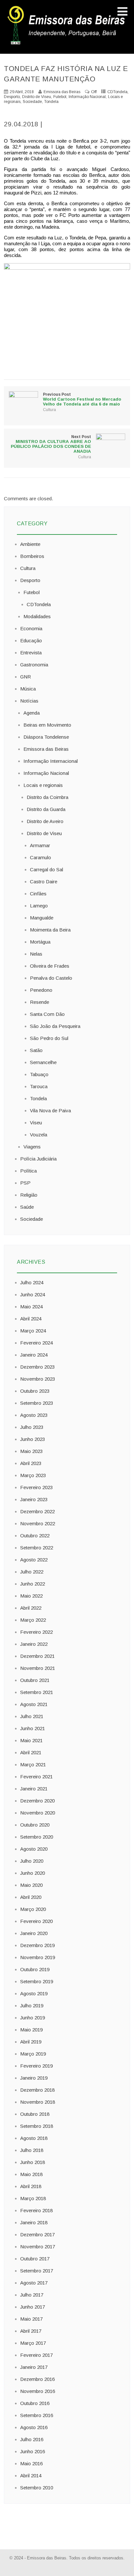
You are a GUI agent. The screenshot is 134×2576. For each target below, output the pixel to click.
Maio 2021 (31, 1740)
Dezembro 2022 (37, 1511)
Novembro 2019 (38, 1957)
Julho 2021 (32, 1716)
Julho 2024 (32, 1282)
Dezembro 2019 (37, 1945)
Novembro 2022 (38, 1523)
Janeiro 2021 (34, 1789)
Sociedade (32, 102)
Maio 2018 (31, 2174)
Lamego (39, 906)
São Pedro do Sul (49, 1038)
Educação (31, 640)
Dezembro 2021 (37, 1656)
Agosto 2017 (34, 2283)
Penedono (41, 990)
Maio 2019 (31, 2030)
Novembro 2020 (38, 1813)
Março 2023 (33, 1475)
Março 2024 (33, 1331)
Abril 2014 (31, 2476)
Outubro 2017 (35, 2259)
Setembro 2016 (37, 2415)
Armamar (40, 845)
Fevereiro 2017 (36, 2355)
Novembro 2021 (38, 1668)
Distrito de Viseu (37, 97)
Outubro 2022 (35, 1536)
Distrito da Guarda (46, 809)
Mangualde (42, 918)
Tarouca (39, 1086)
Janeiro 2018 (34, 2222)
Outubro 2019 (35, 1969)
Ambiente (30, 544)
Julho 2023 (32, 1427)
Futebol (60, 97)
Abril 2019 (31, 2042)
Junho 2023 (33, 1439)
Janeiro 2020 (34, 1933)
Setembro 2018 (37, 2126)
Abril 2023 (31, 1463)
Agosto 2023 (34, 1415)
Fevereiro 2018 (36, 2210)
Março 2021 (33, 1765)
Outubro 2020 (35, 1825)
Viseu (36, 1123)
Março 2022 (33, 1620)
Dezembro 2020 (37, 1801)
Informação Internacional (51, 761)
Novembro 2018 (38, 2102)
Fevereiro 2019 (36, 2066)
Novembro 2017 (38, 2247)
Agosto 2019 (34, 1993)
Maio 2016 (31, 2463)
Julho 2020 (32, 1861)
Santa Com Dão (47, 1014)
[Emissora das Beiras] (67, 44)
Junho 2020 (33, 1873)
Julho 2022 (32, 1572)
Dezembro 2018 (37, 2090)
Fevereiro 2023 (36, 1487)
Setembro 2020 (37, 1837)
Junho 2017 (33, 2307)
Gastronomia (34, 665)
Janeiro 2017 (34, 2367)
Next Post (51, 444)
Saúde (27, 1207)
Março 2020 (33, 1909)
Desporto (12, 97)
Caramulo (40, 857)
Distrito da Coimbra (47, 797)
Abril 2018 (31, 2186)
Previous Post (82, 399)
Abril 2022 (31, 1608)
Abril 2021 (31, 1752)
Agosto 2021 (34, 1704)
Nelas (36, 954)
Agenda (32, 713)
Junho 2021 (33, 1728)
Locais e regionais (43, 785)
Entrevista (31, 653)
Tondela (51, 102)
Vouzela (39, 1135)
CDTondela (117, 92)
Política (28, 1171)
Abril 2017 (31, 2331)
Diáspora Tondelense (46, 737)
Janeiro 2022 (34, 1644)
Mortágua (40, 942)
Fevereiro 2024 (36, 1343)
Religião (29, 1195)
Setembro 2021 (37, 1692)
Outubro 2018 (35, 2114)
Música (28, 689)
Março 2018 (33, 2198)
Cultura (49, 410)
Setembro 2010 (37, 2488)
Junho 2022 (33, 1584)
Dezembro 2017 (37, 2234)
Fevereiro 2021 (36, 1777)
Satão (36, 1050)
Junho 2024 (33, 1295)
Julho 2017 (32, 2295)
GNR (26, 677)
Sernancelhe (43, 1062)
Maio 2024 (31, 1307)
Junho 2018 (33, 2162)
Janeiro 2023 (34, 1499)
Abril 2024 (31, 1319)
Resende (40, 1002)
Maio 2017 (31, 2319)
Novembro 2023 (38, 1379)
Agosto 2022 (34, 1560)
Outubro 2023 (35, 1391)
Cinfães (38, 894)
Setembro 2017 (37, 2271)
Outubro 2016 (35, 2403)
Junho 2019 (33, 2018)
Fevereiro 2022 (36, 1632)
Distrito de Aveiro (45, 821)
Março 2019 (33, 2054)
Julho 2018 (32, 2150)
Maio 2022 (31, 1596)
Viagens (32, 1147)
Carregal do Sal (47, 869)
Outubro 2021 (35, 1680)
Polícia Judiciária (38, 1159)
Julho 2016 (32, 2439)
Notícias (29, 701)
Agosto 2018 (34, 2138)
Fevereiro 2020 (36, 1921)
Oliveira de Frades (50, 966)
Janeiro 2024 (34, 1355)
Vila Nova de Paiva (50, 1110)
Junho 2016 (33, 2451)
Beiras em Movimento (47, 725)
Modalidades (37, 616)
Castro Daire (44, 882)
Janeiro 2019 (34, 2078)
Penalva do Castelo (51, 978)
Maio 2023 (31, 1451)
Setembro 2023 (37, 1403)
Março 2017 (33, 2343)
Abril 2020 (31, 1897)
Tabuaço (39, 1074)
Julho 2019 (32, 2006)
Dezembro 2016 (37, 2379)
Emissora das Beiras (46, 749)
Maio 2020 (31, 1885)
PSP (25, 1183)
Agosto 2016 (34, 2427)
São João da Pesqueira (55, 1026)
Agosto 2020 (34, 1849)
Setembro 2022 (37, 1548)
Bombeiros (32, 556)
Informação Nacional (87, 97)
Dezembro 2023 (37, 1367)
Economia (31, 628)
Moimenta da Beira (50, 930)
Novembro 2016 (38, 2391)
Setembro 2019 (37, 1981)
